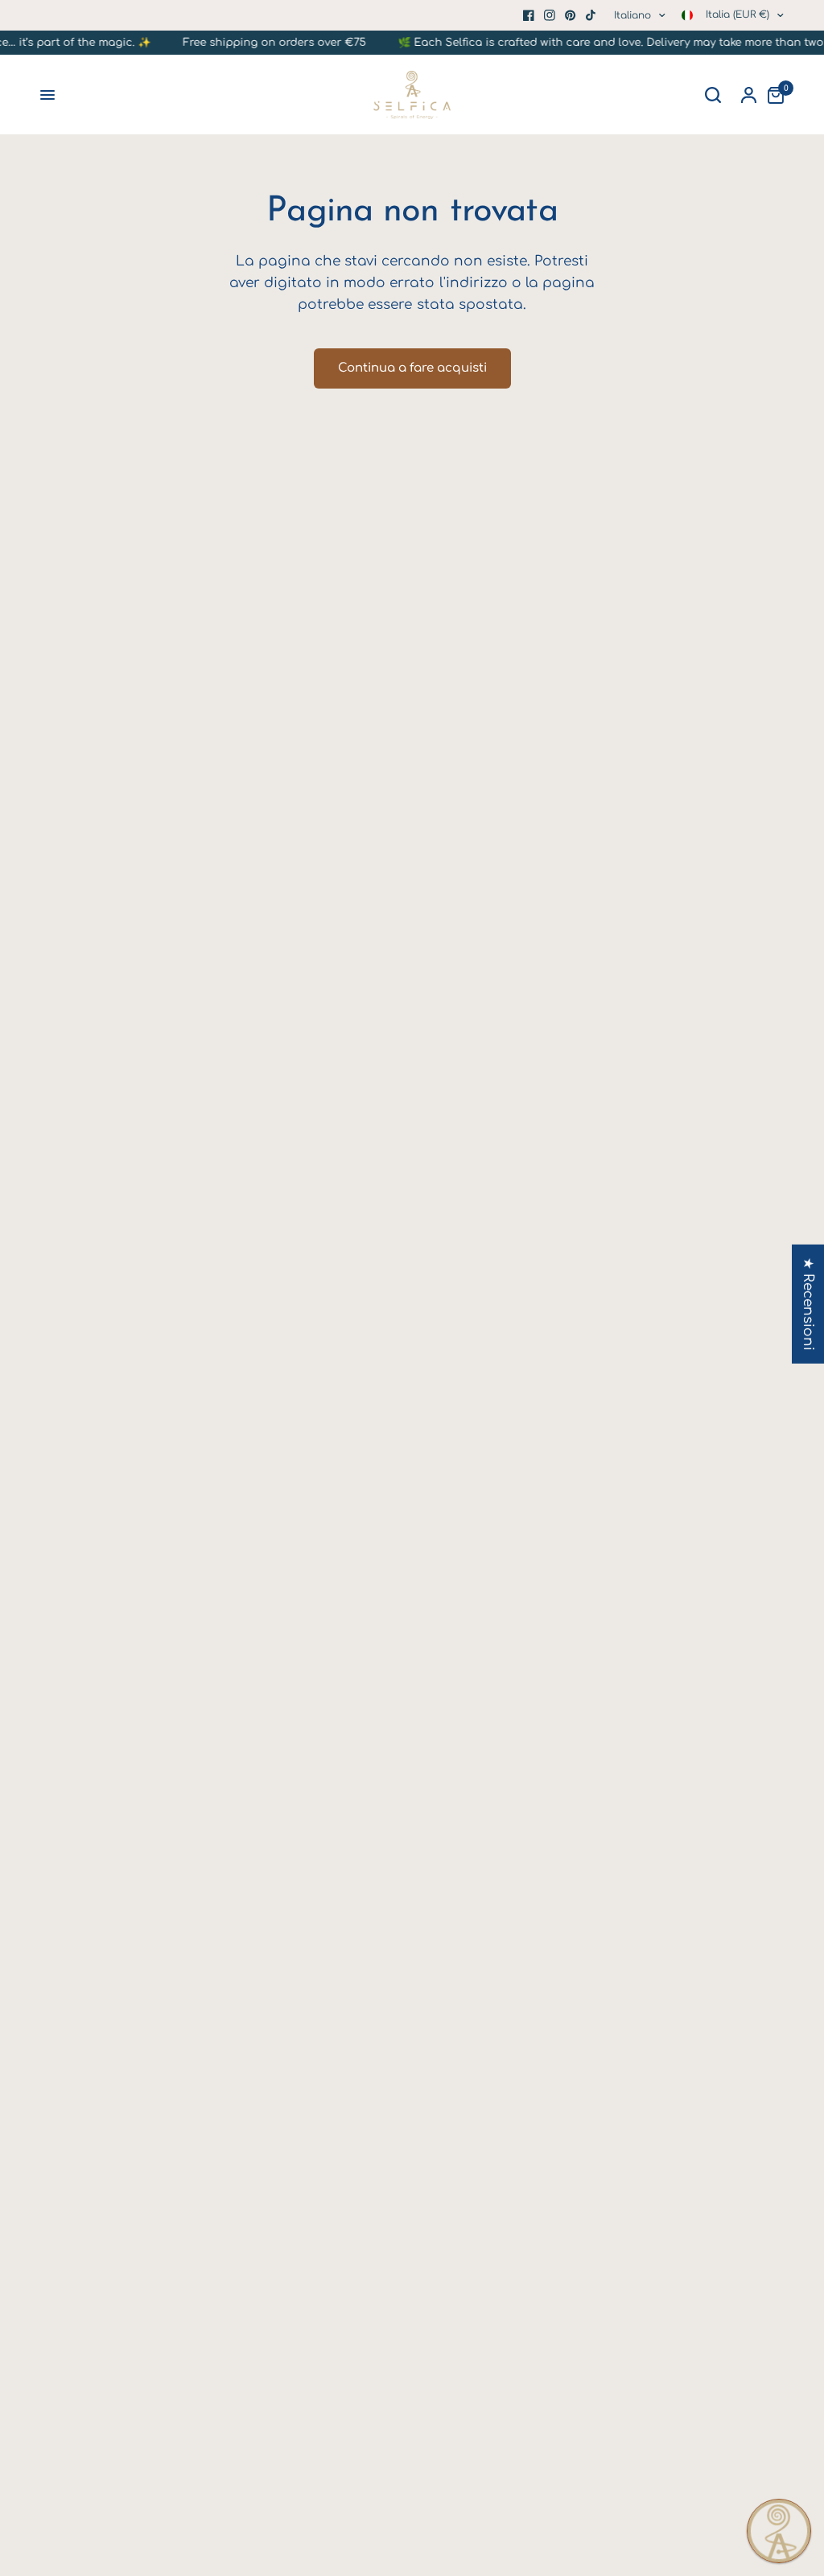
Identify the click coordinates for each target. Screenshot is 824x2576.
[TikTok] (591, 15)
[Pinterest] (571, 15)
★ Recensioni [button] (808, 1304)
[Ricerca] (713, 95)
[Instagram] (550, 15)
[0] (772, 95)
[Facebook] (529, 15)
